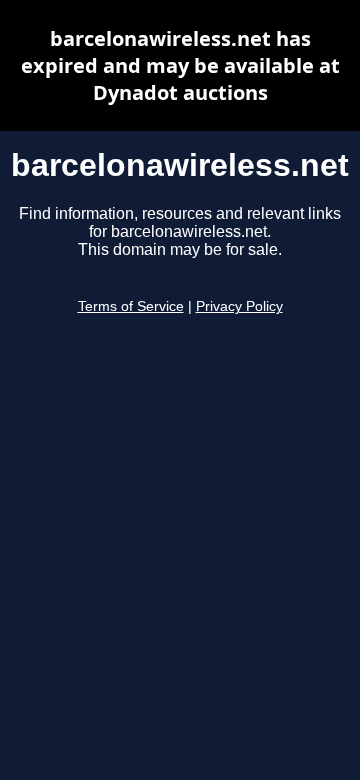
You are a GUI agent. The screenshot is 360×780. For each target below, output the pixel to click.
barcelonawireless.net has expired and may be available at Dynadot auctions (180, 65)
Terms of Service (131, 306)
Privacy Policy (239, 306)
